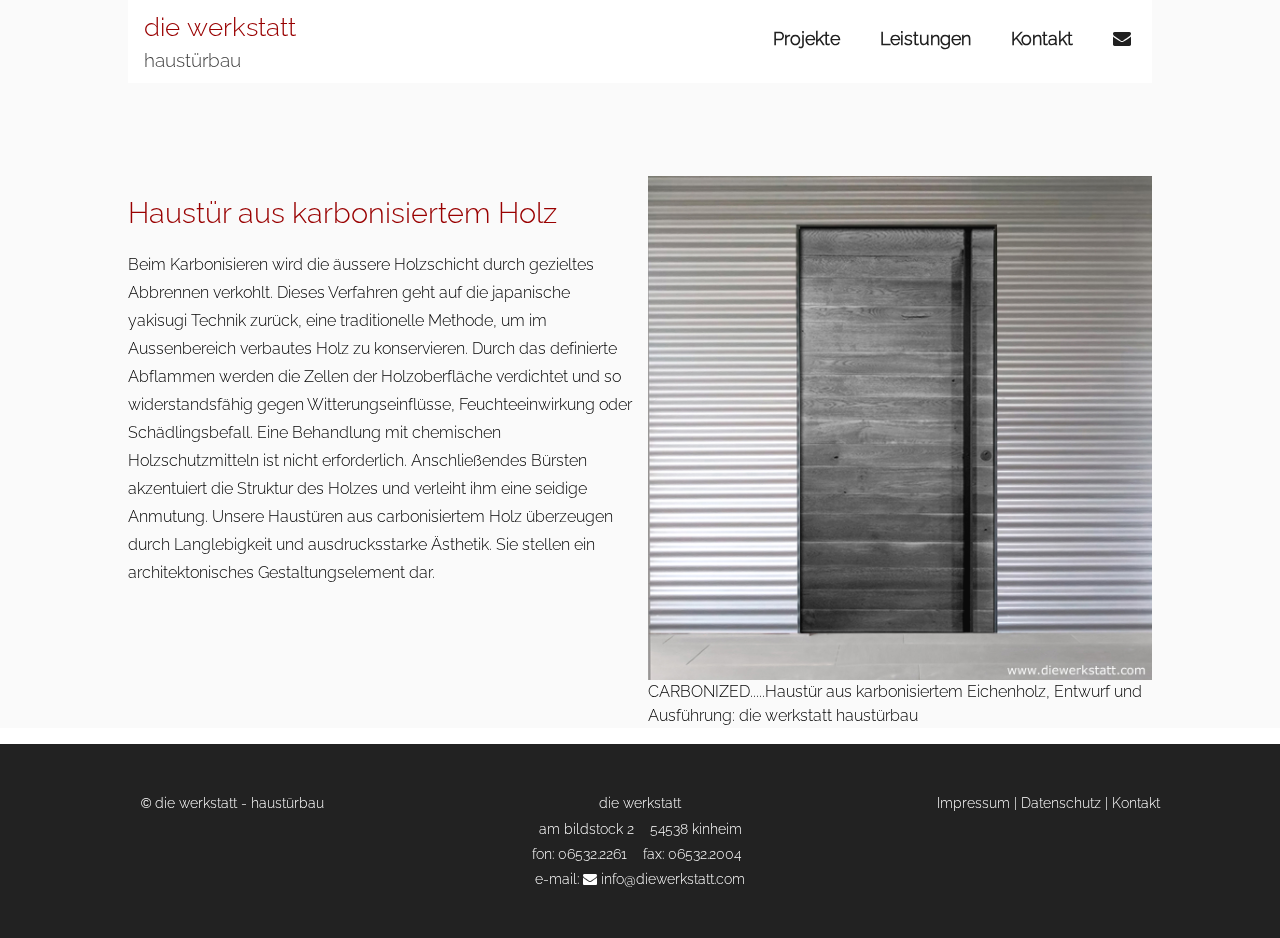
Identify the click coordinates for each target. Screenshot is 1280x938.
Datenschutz (1061, 802)
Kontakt (1042, 38)
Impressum (973, 802)
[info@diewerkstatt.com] (1124, 38)
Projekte (806, 38)
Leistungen (925, 38)
